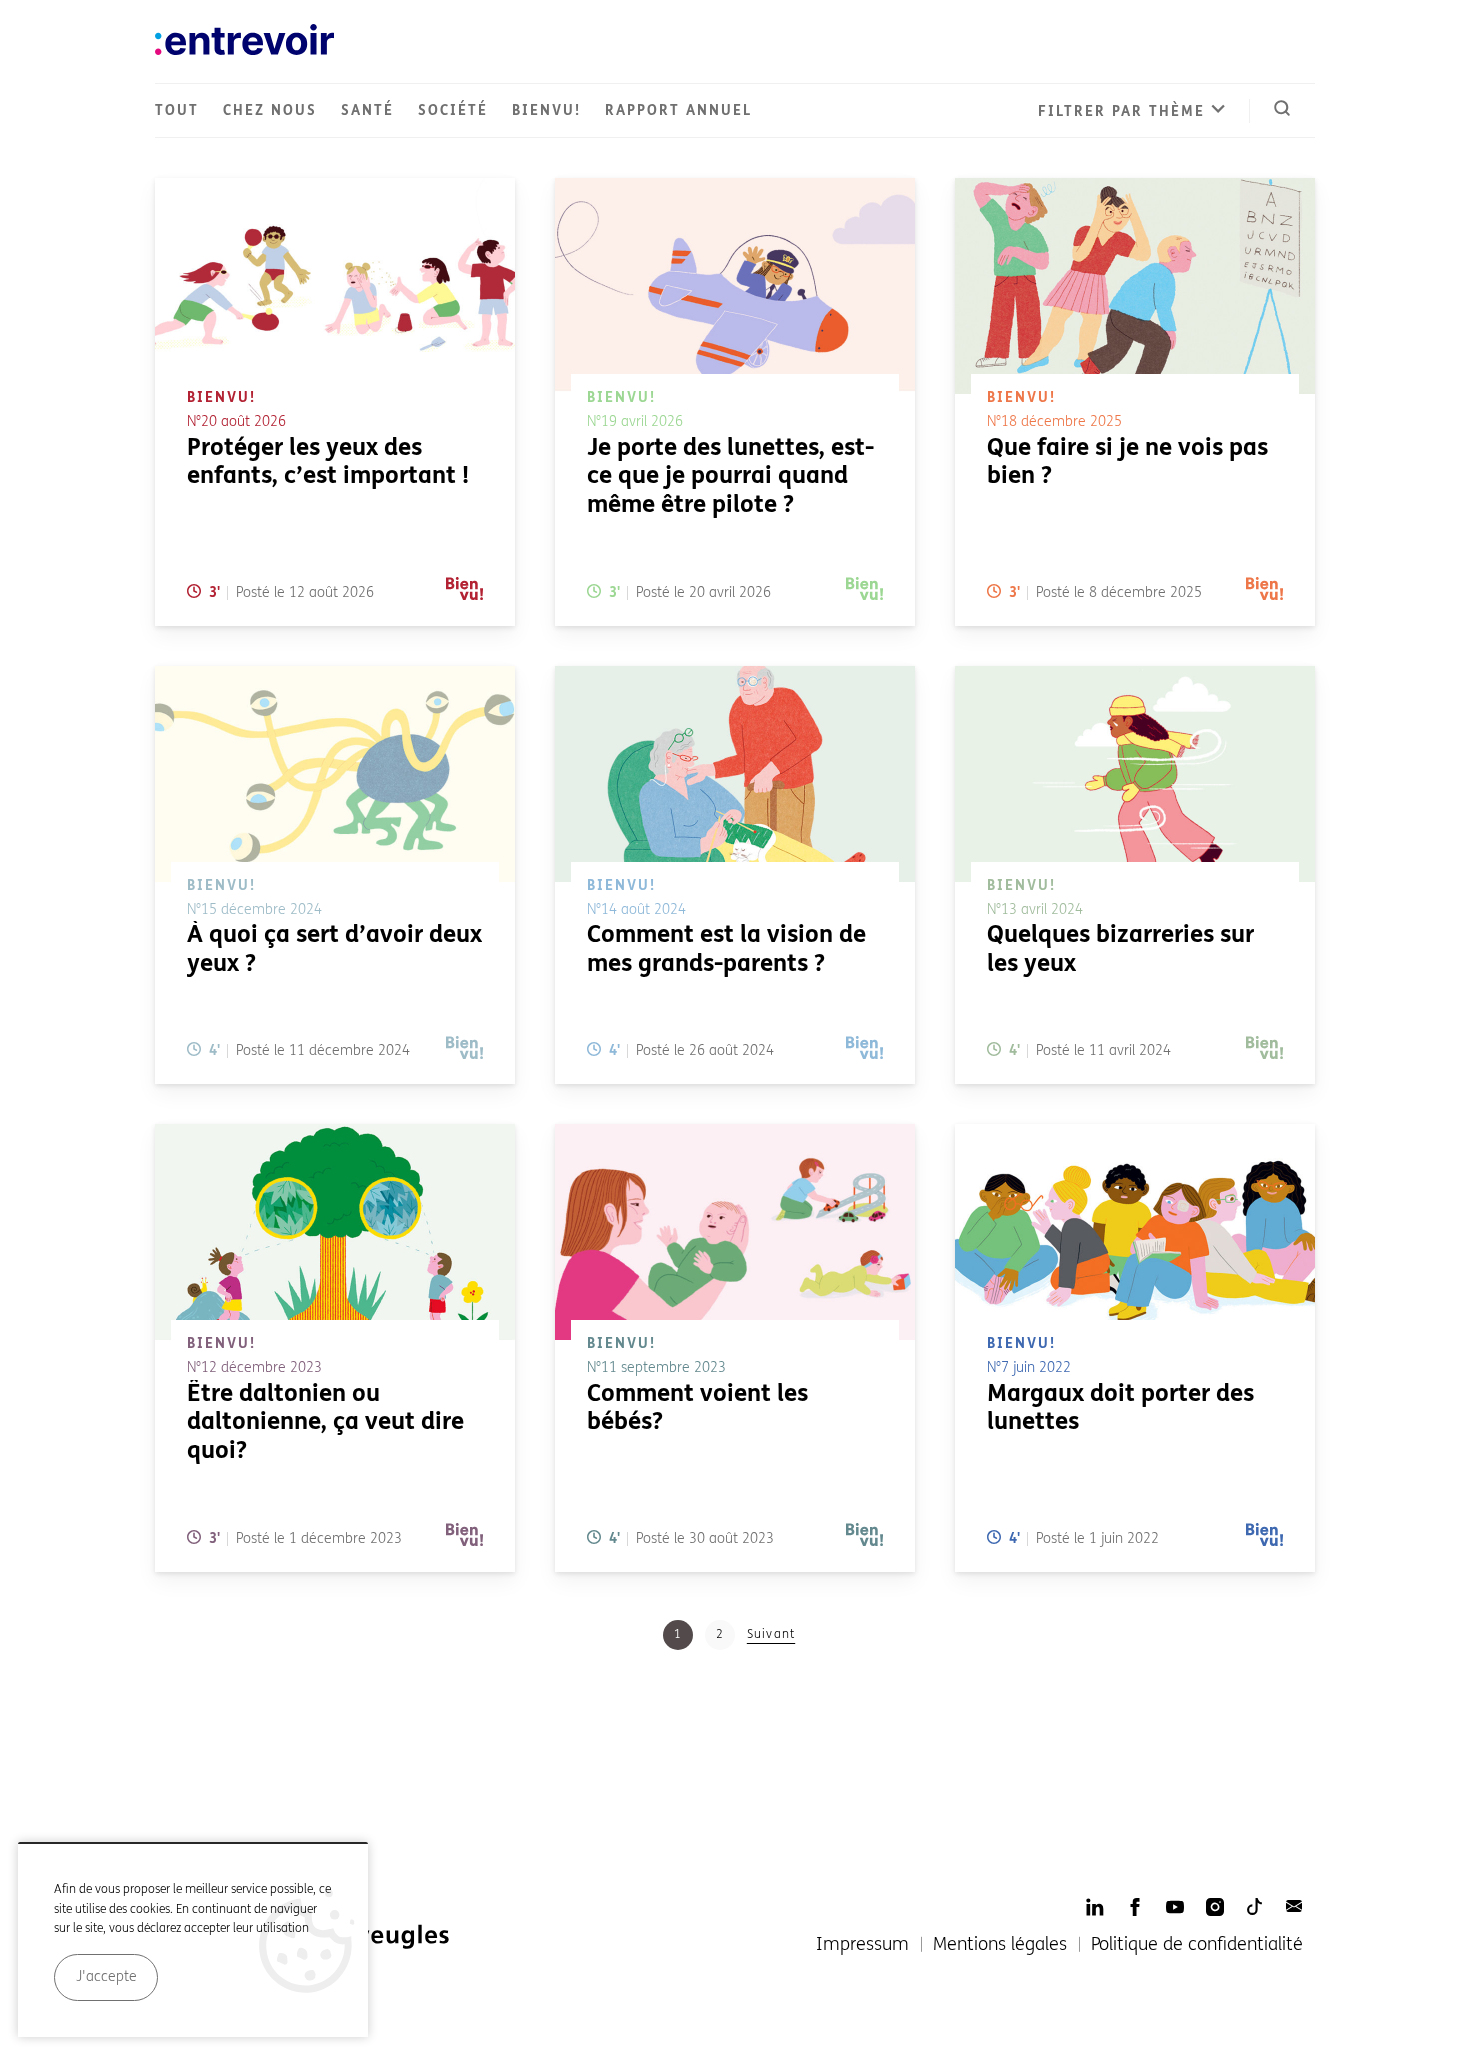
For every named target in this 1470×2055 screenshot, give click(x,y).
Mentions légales (1000, 1944)
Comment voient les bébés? (697, 1408)
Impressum (862, 1944)
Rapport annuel (678, 110)
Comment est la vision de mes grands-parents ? (726, 949)
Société (453, 110)
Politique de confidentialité (1197, 1944)
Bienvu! (546, 110)
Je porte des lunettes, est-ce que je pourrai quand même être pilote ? (730, 476)
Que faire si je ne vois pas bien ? (1127, 462)
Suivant (771, 1634)
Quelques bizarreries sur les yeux (1120, 949)
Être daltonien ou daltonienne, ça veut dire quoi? (325, 1422)
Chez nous (270, 110)
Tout (177, 110)
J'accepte (106, 1976)
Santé (367, 110)
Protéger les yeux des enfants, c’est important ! (328, 462)
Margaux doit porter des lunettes (1120, 1408)
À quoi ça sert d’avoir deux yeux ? (334, 949)
